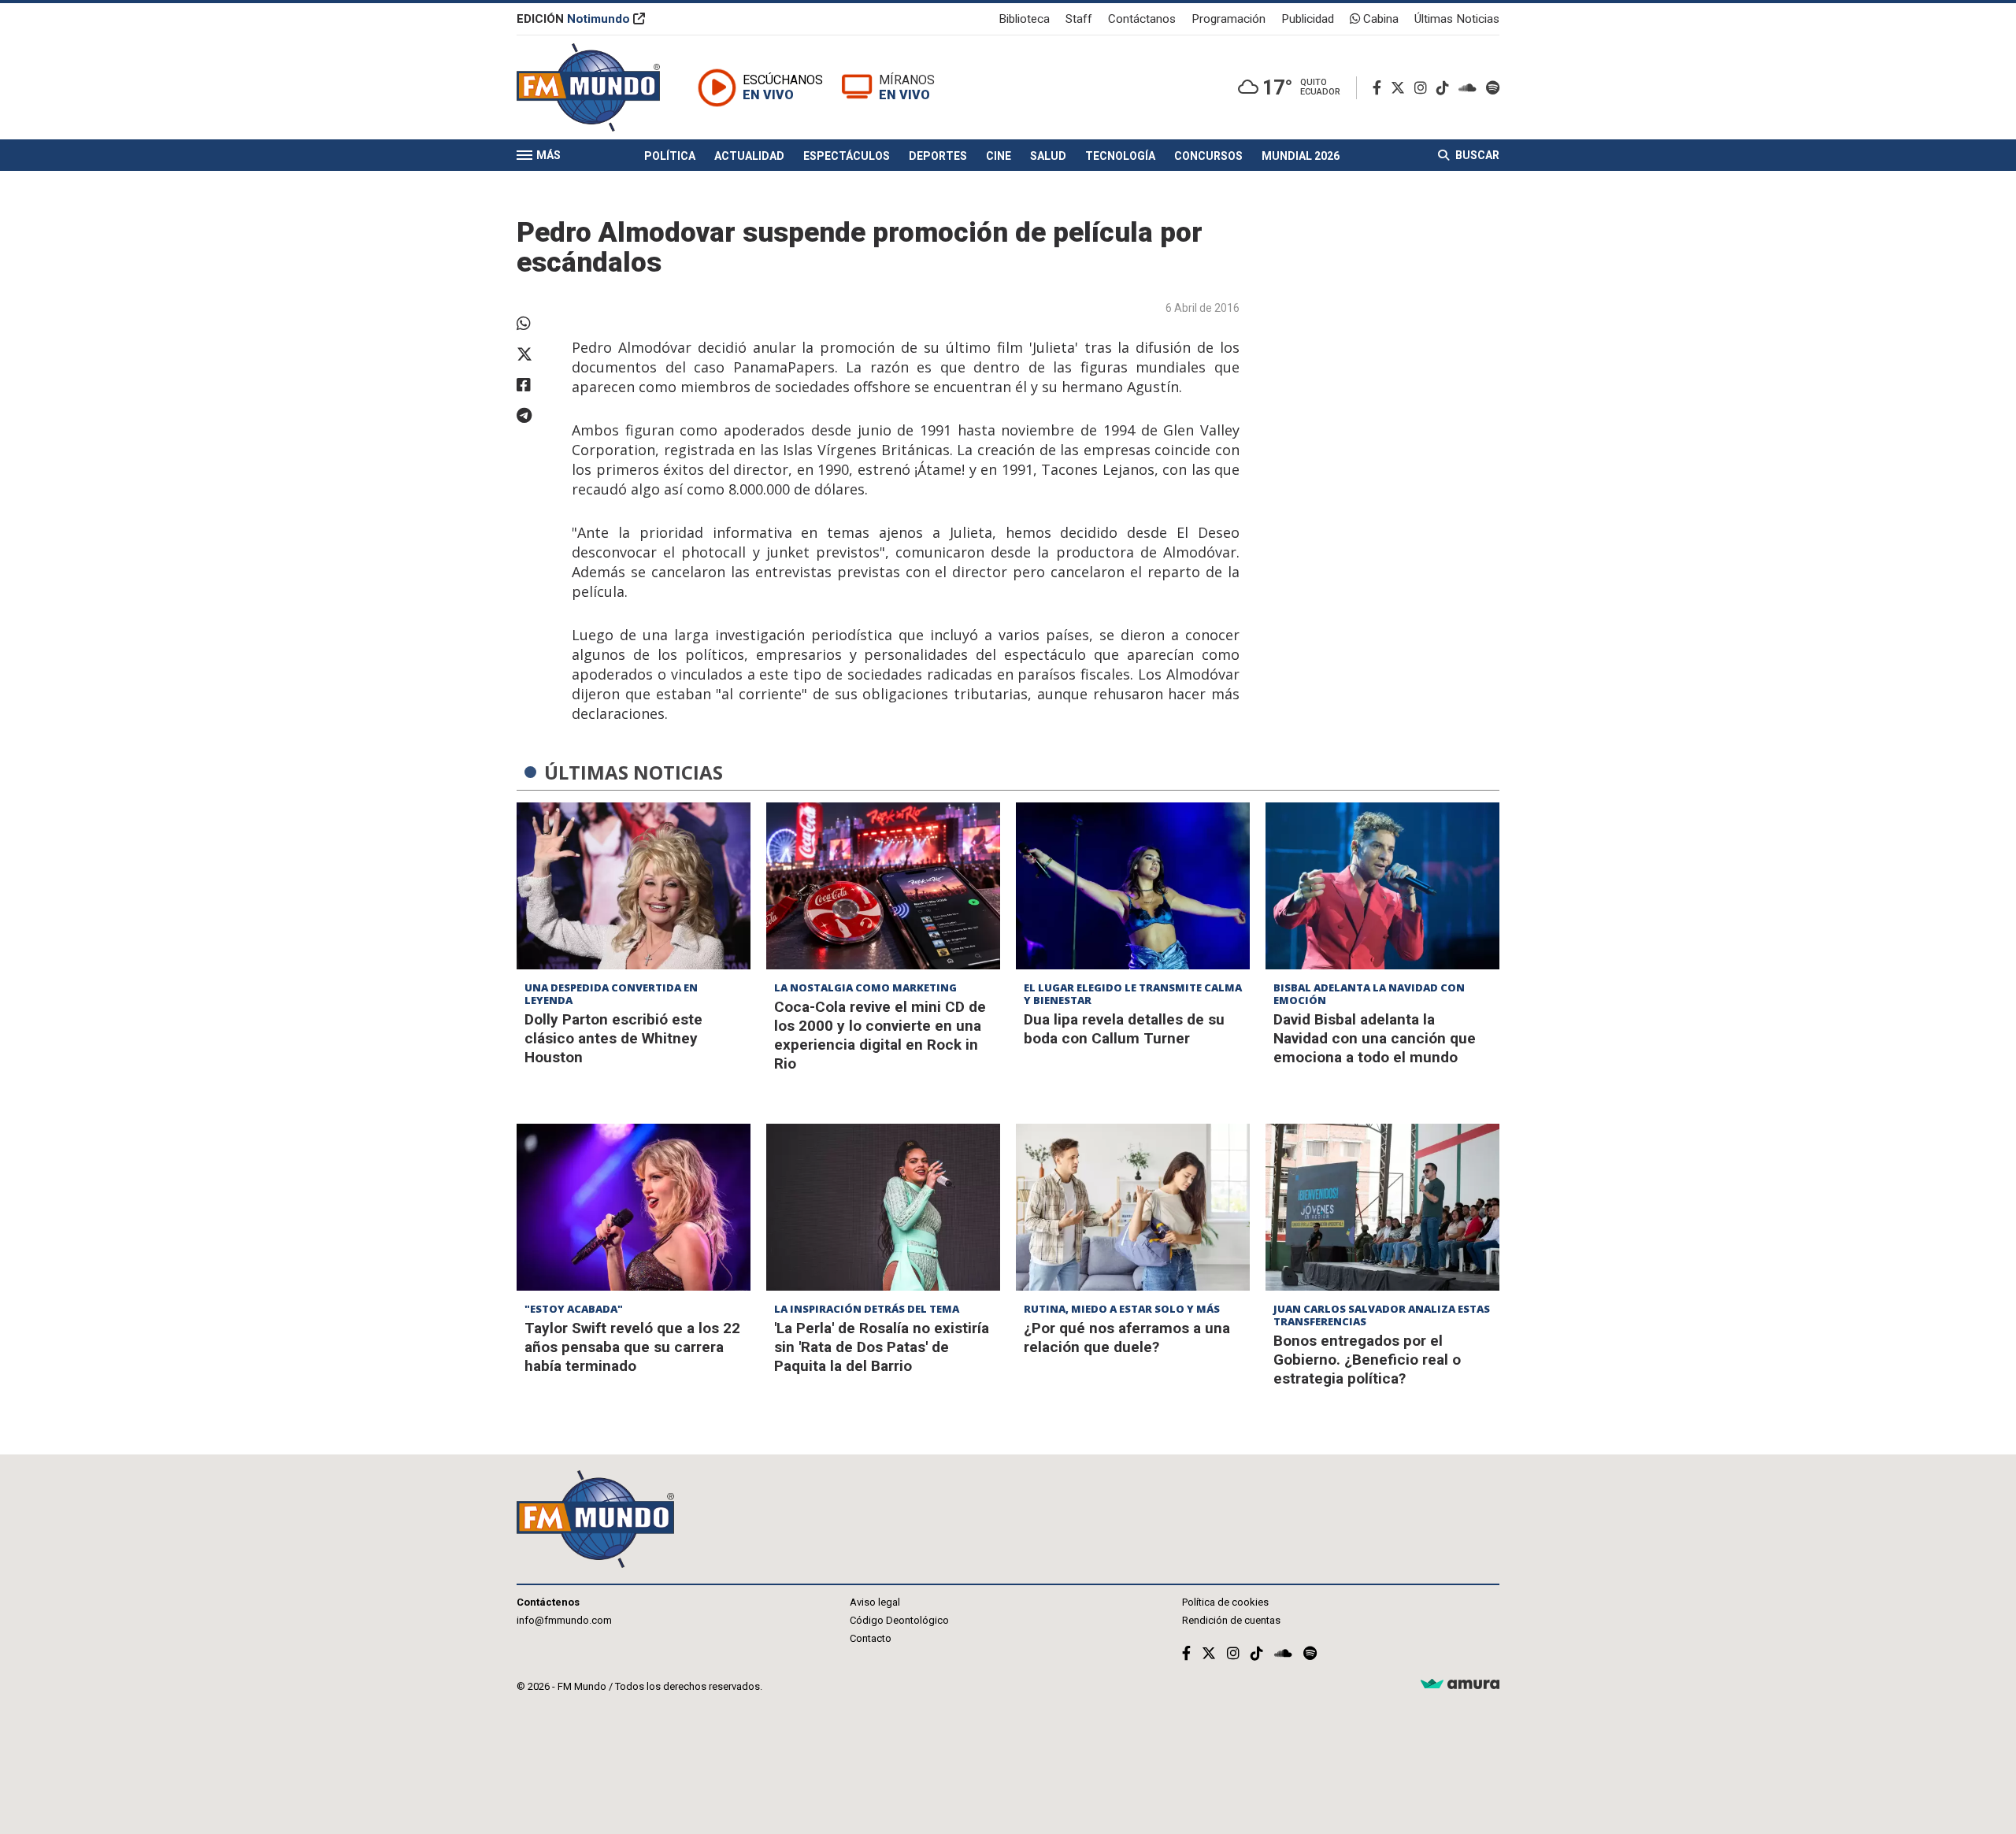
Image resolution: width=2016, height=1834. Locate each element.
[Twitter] (1401, 88)
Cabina (1379, 19)
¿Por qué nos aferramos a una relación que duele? (1127, 1338)
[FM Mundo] (588, 87)
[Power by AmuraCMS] (1460, 1685)
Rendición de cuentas (1231, 1620)
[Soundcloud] (1471, 88)
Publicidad (1308, 19)
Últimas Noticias (1457, 19)
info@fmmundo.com (564, 1620)
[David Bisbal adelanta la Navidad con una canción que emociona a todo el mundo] (1382, 886)
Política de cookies (1225, 1602)
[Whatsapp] (536, 324)
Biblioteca (1024, 19)
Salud (1048, 156)
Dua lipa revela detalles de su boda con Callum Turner (1124, 1029)
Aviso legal (875, 1602)
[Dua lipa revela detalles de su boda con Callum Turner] (1133, 886)
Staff (1079, 19)
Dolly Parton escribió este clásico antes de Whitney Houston (613, 1038)
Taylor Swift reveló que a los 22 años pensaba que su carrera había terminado (632, 1347)
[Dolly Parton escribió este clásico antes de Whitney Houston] (634, 886)
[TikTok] (1446, 88)
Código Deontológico (899, 1620)
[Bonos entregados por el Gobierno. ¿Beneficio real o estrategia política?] (1382, 1207)
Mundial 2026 (1301, 156)
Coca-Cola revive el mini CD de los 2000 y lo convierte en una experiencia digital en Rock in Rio (880, 1035)
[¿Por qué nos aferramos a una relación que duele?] (1133, 1207)
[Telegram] (536, 416)
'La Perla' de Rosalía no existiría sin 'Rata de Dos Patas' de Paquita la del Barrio (882, 1347)
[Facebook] (1380, 88)
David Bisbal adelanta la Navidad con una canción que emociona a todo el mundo (1375, 1038)
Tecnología (1120, 156)
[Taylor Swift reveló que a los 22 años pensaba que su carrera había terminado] (634, 1207)
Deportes (938, 156)
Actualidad (749, 156)
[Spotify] (1493, 88)
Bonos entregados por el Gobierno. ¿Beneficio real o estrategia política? (1367, 1360)
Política (670, 156)
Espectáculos (847, 156)
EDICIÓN (573, 19)
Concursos (1208, 156)
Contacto (871, 1638)
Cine (999, 156)
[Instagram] (1424, 88)
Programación (1228, 19)
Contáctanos (1142, 19)
